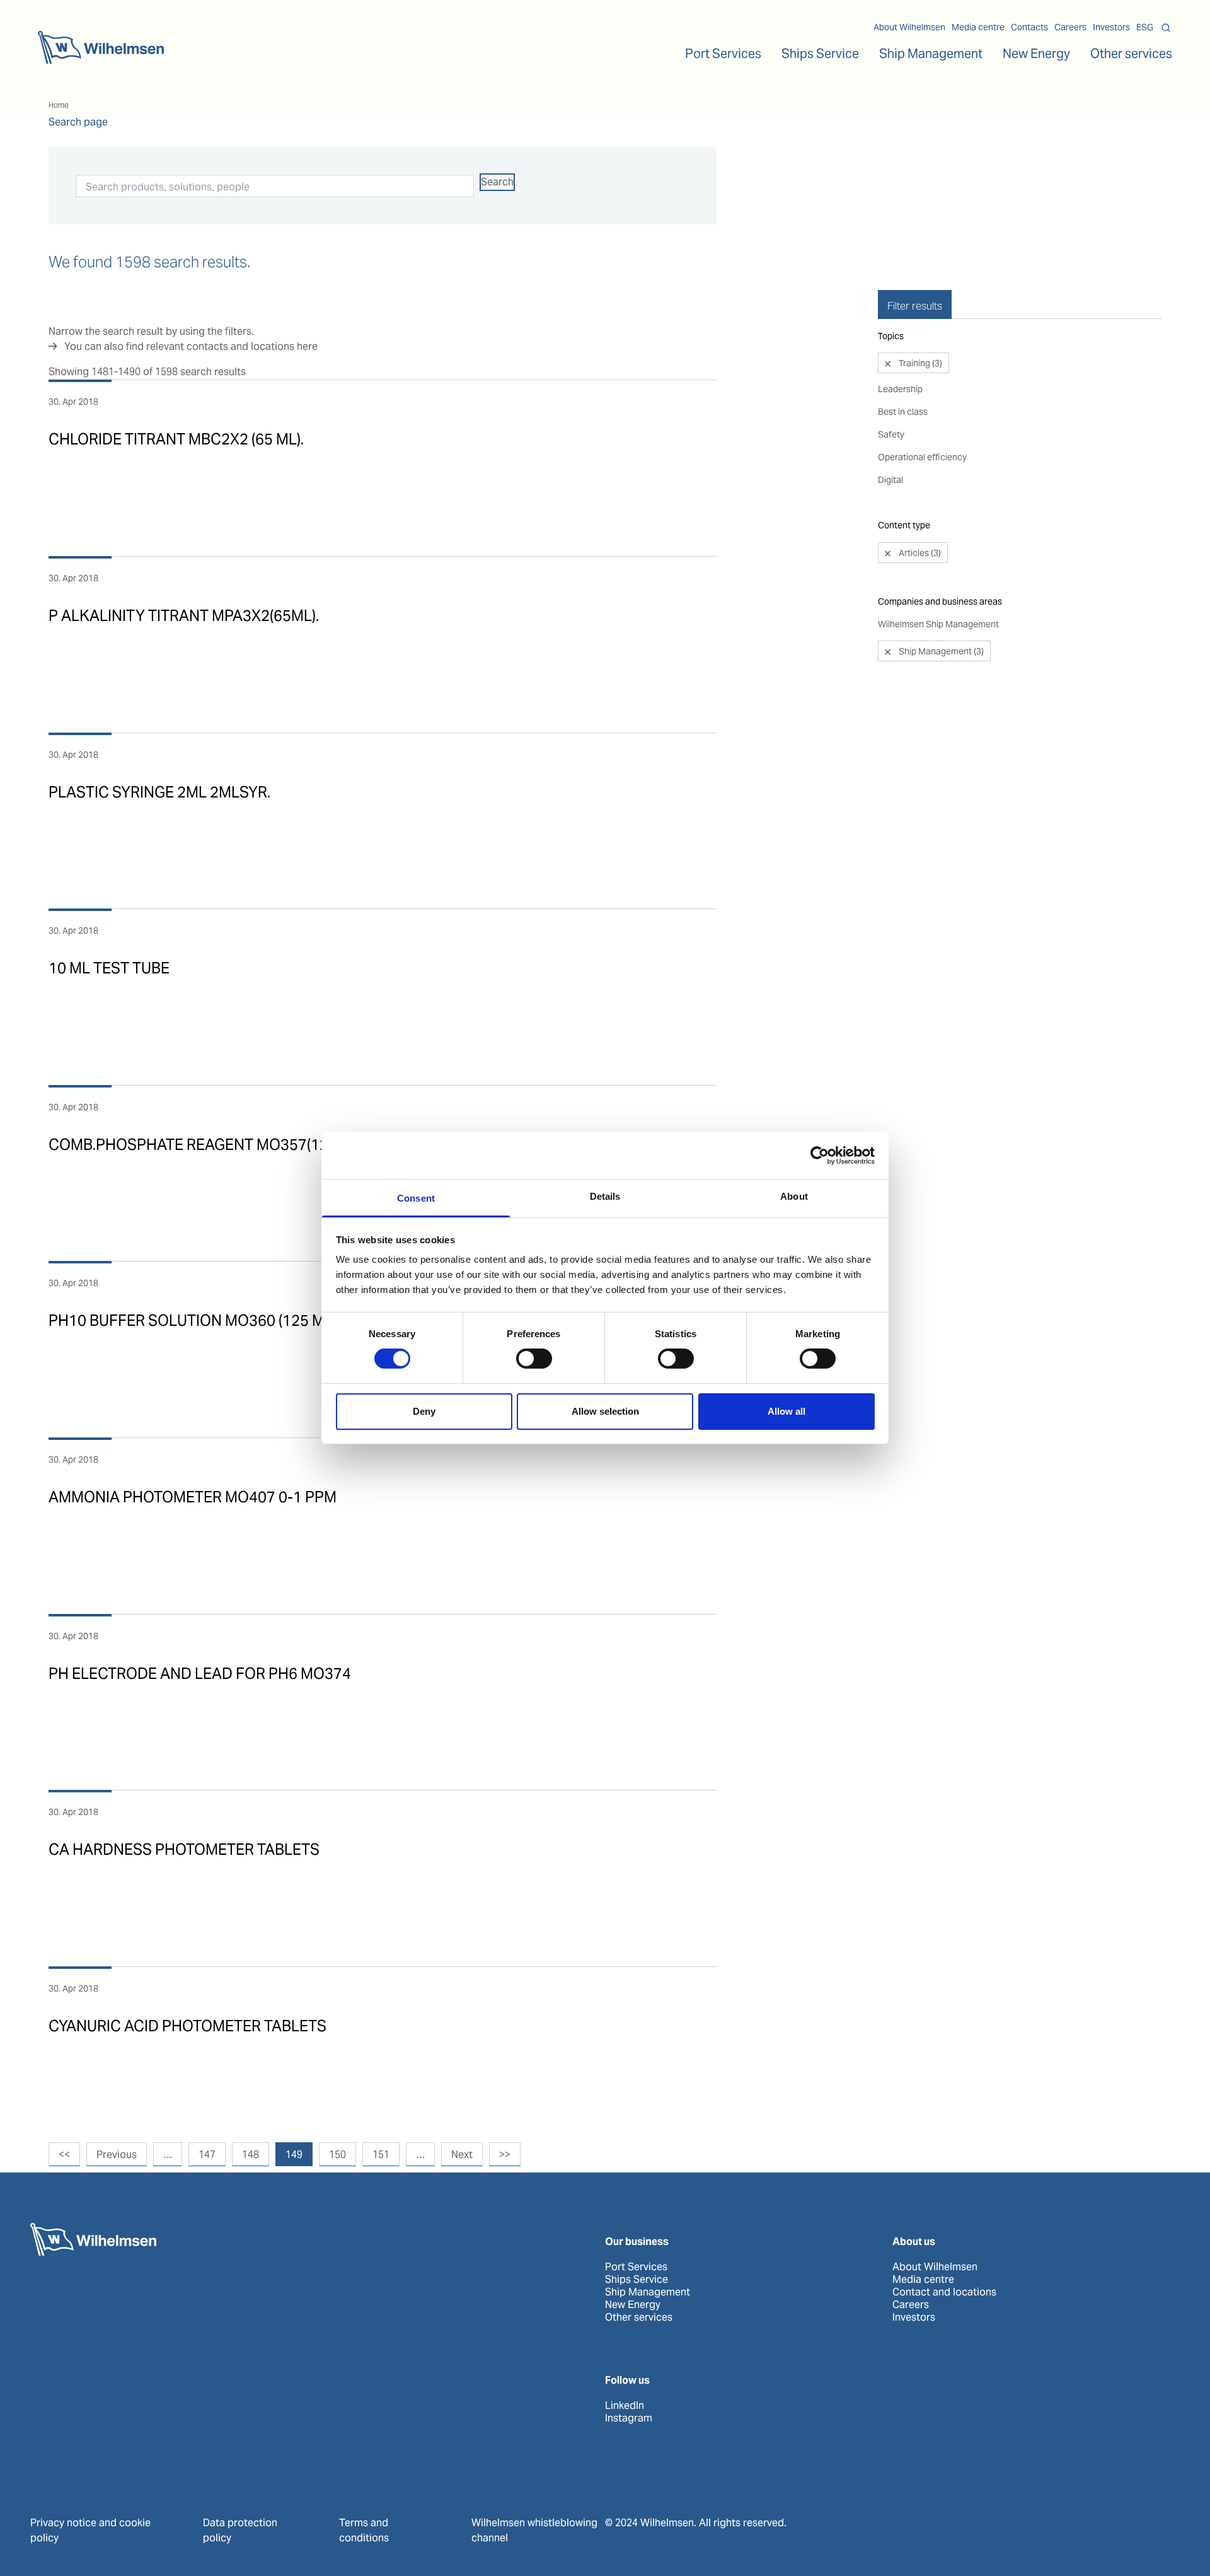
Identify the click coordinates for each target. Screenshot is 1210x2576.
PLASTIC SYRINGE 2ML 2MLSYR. (159, 792)
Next (462, 2155)
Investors (1111, 27)
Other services (639, 2318)
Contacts (1029, 27)
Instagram (629, 2418)
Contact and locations (944, 2292)
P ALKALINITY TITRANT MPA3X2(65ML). (184, 616)
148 (251, 2155)
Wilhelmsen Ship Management (938, 624)
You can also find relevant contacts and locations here (191, 346)
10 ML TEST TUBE (109, 968)
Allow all (786, 1411)
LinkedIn (625, 2406)
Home (59, 105)
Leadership (900, 389)
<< (64, 2155)
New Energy (1036, 54)
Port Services (636, 2267)
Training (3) (919, 363)
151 (381, 2155)
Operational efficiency (922, 457)
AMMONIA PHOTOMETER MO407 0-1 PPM (193, 1497)
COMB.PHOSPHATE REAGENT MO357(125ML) (205, 1145)
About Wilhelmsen (909, 27)
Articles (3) (919, 553)
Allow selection (605, 1411)
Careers (1070, 27)
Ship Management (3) (940, 651)
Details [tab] (605, 1196)
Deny (424, 1411)
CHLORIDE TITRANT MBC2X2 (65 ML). (176, 439)
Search (497, 182)
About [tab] (794, 1196)
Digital (890, 480)
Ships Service (637, 2280)
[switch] (534, 1359)
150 (337, 2155)
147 (207, 2155)
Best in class (903, 412)
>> (505, 2155)
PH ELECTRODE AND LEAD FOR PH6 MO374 (200, 1674)
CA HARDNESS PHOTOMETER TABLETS (184, 1849)
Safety (891, 434)
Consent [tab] (416, 1198)
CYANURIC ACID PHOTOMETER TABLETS (187, 2026)
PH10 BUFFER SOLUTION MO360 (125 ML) (193, 1320)
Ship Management (648, 2292)
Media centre (978, 27)
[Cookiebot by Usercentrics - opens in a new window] (820, 1155)
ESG (1145, 27)
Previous (117, 2155)
